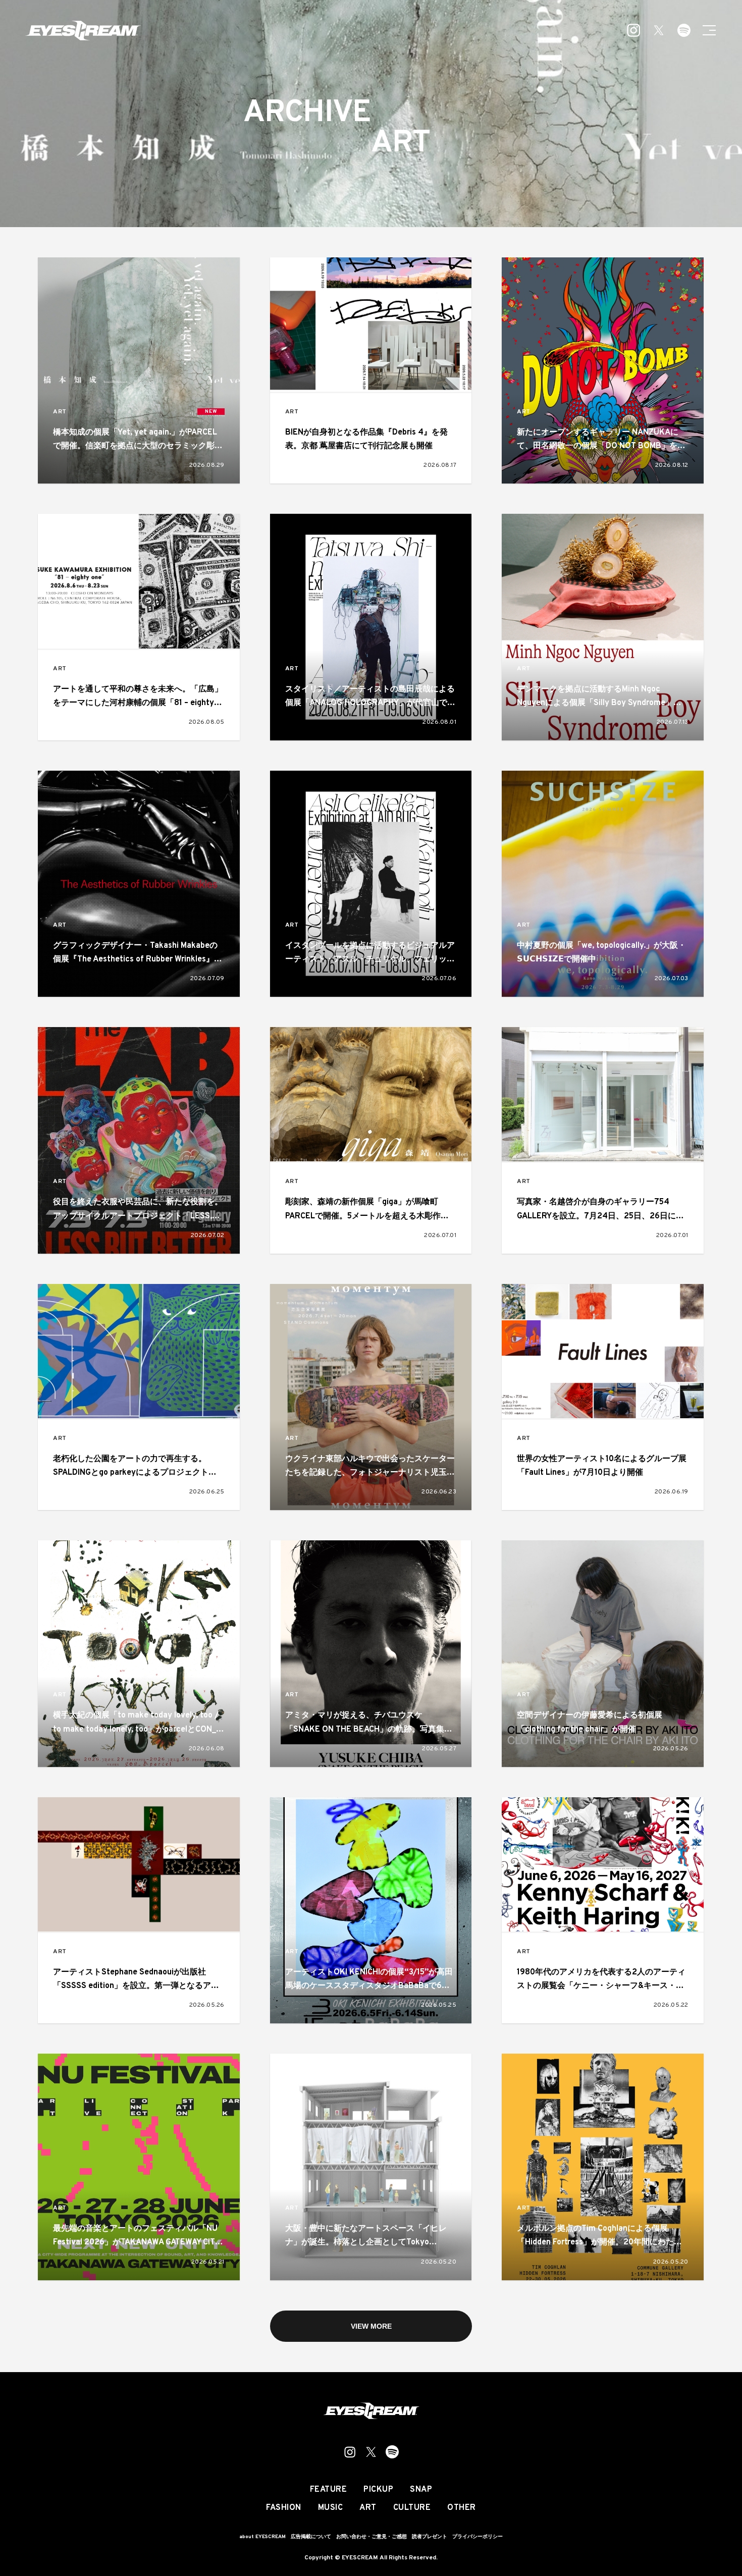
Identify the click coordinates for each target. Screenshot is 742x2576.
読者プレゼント (430, 2537)
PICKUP (378, 2490)
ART (60, 412)
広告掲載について (311, 2537)
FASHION (284, 2508)
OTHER (462, 2508)
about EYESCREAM (262, 2537)
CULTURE (412, 2508)
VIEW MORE (371, 2326)
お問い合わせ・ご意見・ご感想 (372, 2537)
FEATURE (329, 2490)
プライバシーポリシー (478, 2537)
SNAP (421, 2490)
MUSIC (331, 2508)
